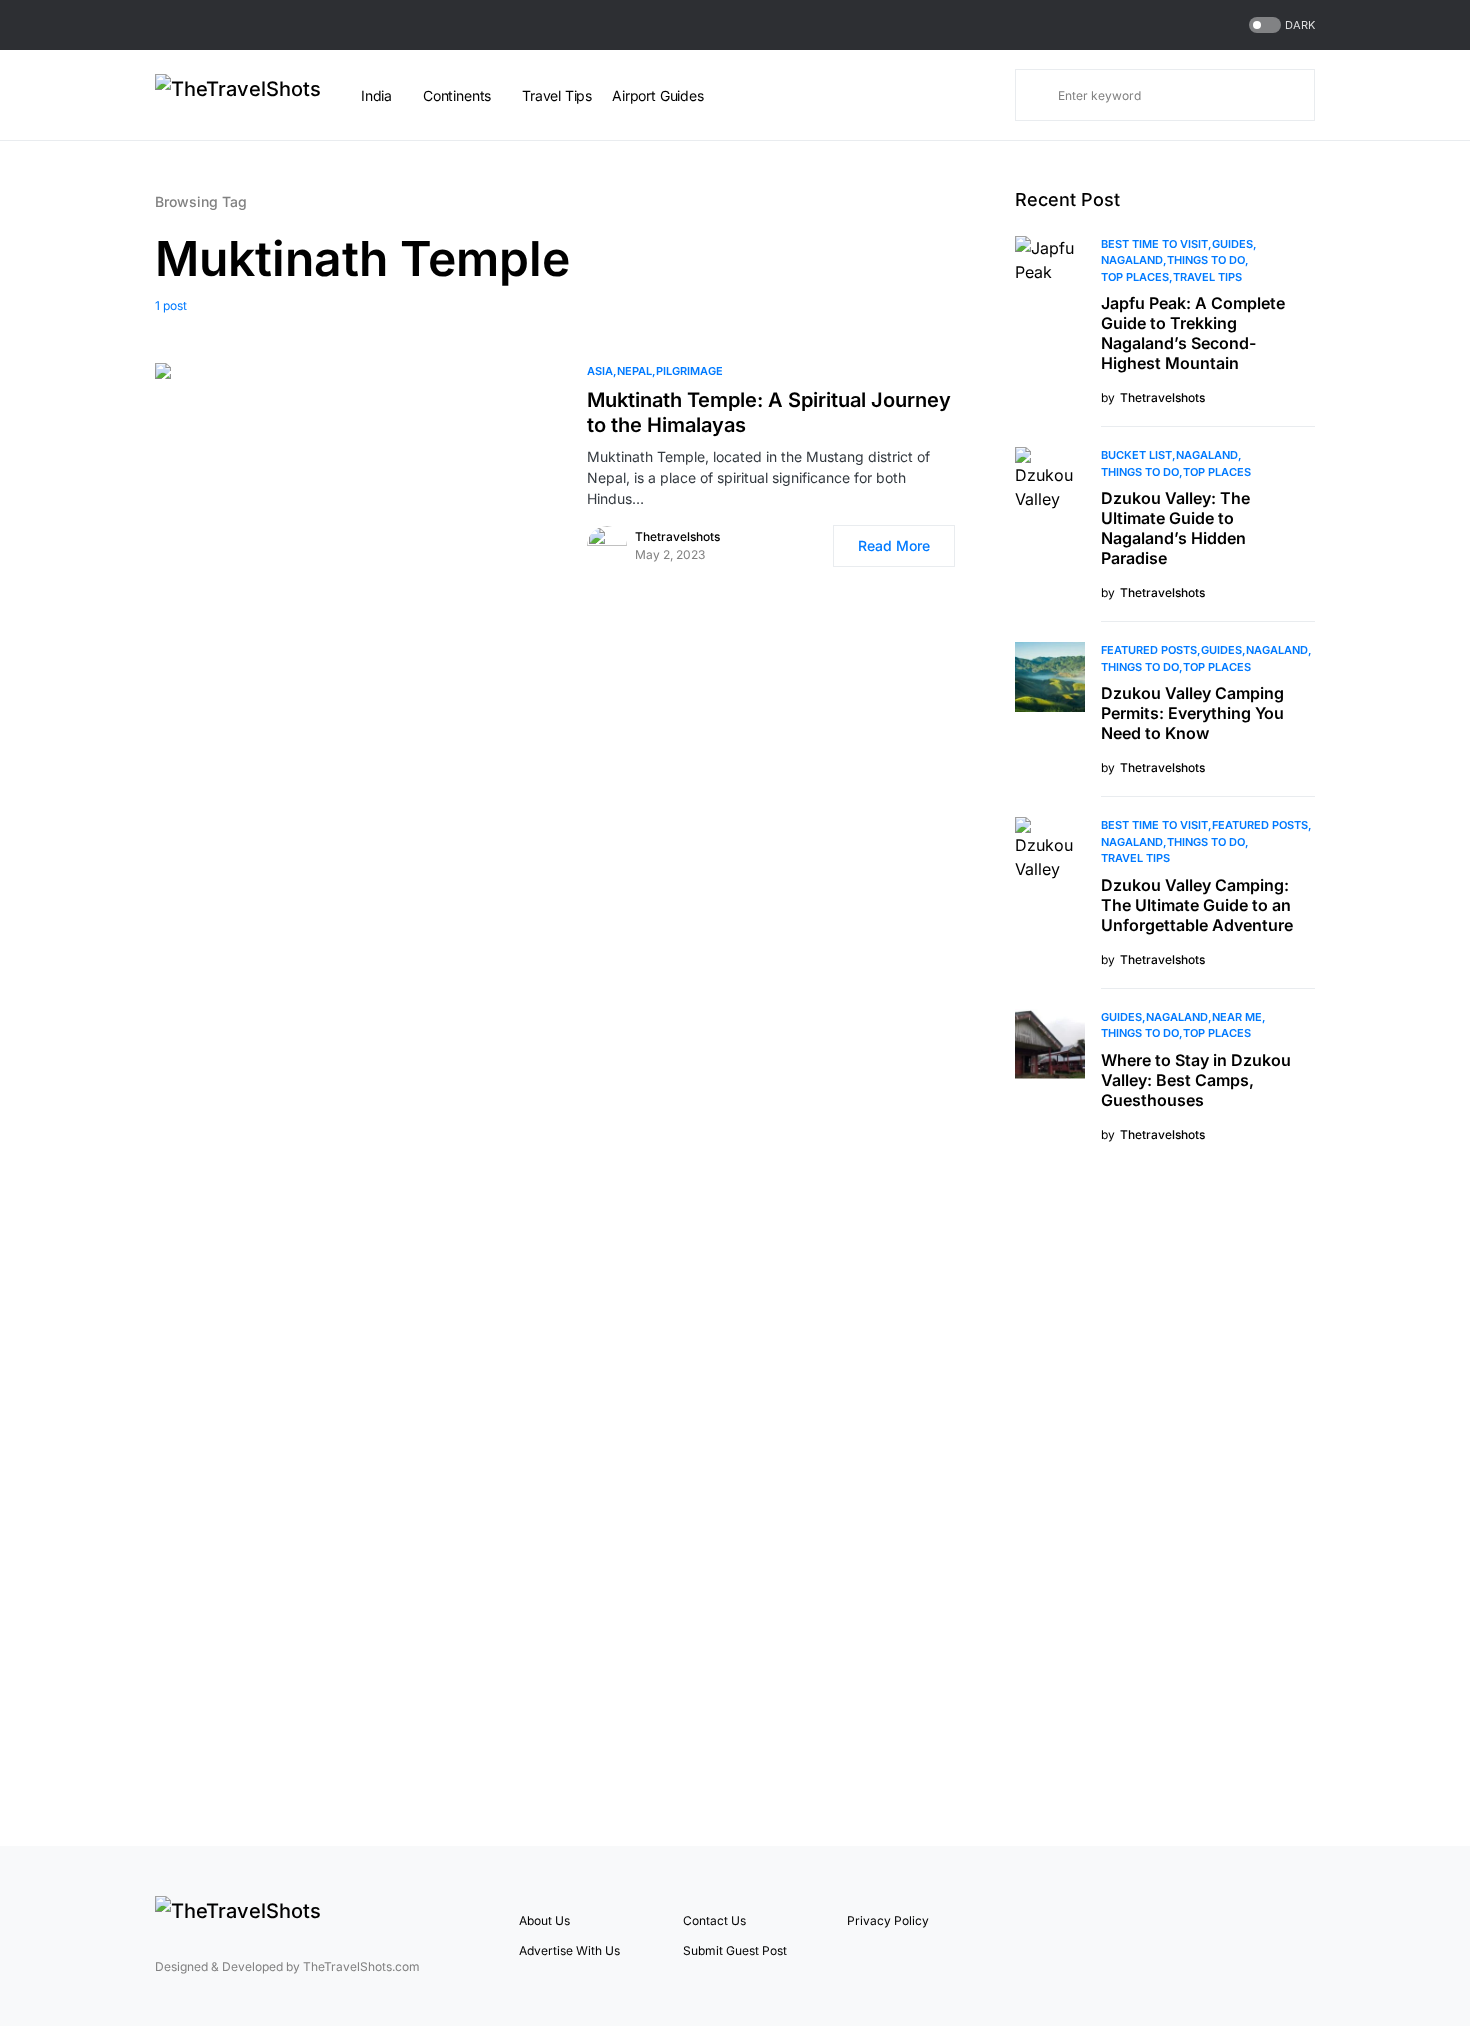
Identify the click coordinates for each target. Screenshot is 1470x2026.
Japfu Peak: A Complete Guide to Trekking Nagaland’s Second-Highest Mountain (1193, 333)
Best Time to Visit (1154, 244)
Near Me (1237, 1017)
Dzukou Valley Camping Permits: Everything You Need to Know (1192, 713)
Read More (894, 545)
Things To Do (1206, 260)
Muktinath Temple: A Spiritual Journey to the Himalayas (769, 412)
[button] (1280, 25)
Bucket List (1136, 455)
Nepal (634, 371)
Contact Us (714, 1920)
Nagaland (1132, 260)
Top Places (1135, 277)
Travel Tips (1207, 277)
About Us (544, 1920)
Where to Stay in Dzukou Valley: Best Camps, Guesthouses (1196, 1080)
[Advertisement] (1165, 1492)
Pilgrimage (689, 371)
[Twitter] (1283, 1936)
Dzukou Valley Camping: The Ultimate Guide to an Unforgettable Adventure (1197, 905)
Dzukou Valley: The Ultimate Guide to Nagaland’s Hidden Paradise (1175, 528)
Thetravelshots (677, 536)
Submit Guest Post (735, 1950)
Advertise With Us (569, 1950)
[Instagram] (1308, 1936)
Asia (600, 371)
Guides (1232, 244)
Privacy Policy (888, 1920)
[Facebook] (1258, 1936)
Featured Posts (1149, 650)
